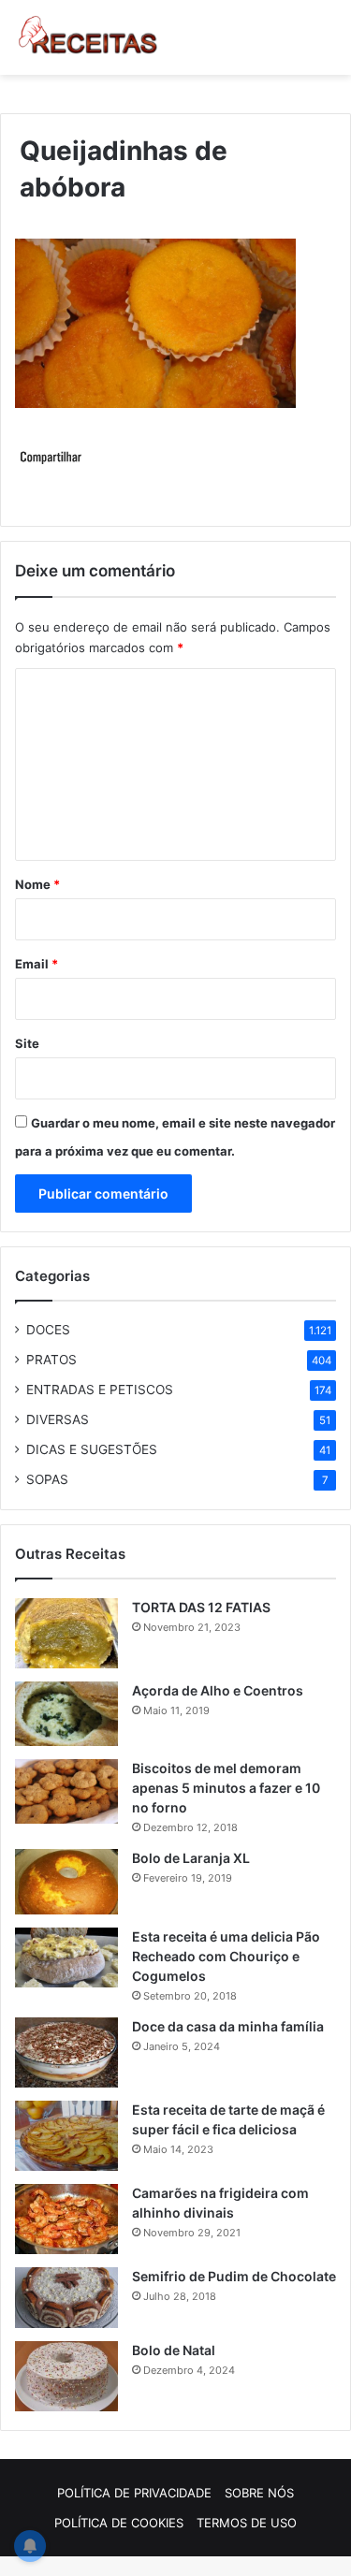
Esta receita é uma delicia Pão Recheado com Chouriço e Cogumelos (226, 1956)
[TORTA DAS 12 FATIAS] (66, 1633)
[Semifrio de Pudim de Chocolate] (66, 2298)
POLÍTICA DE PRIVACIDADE (134, 2493)
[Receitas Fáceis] (89, 37)
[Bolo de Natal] (66, 2376)
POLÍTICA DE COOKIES (119, 2523)
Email (37, 964)
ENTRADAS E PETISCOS (100, 1390)
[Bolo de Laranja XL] (66, 1882)
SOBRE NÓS (259, 2493)
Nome (37, 884)
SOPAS (47, 1479)
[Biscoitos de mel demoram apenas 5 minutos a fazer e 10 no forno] (66, 1792)
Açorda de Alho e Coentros (218, 1690)
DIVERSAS (58, 1419)
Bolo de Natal (174, 2350)
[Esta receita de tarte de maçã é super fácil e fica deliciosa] (66, 2136)
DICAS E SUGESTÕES (92, 1449)
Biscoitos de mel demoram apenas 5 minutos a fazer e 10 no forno (226, 1788)
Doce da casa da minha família (228, 2026)
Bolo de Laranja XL (191, 1858)
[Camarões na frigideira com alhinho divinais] (66, 2219)
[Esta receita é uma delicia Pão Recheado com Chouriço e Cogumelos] (66, 1957)
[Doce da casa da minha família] (66, 2052)
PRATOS (51, 1360)
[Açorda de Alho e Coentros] (66, 1714)
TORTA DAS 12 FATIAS (201, 1607)
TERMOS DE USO (247, 2523)
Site (27, 1043)
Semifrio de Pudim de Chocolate (234, 2276)
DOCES (48, 1330)
